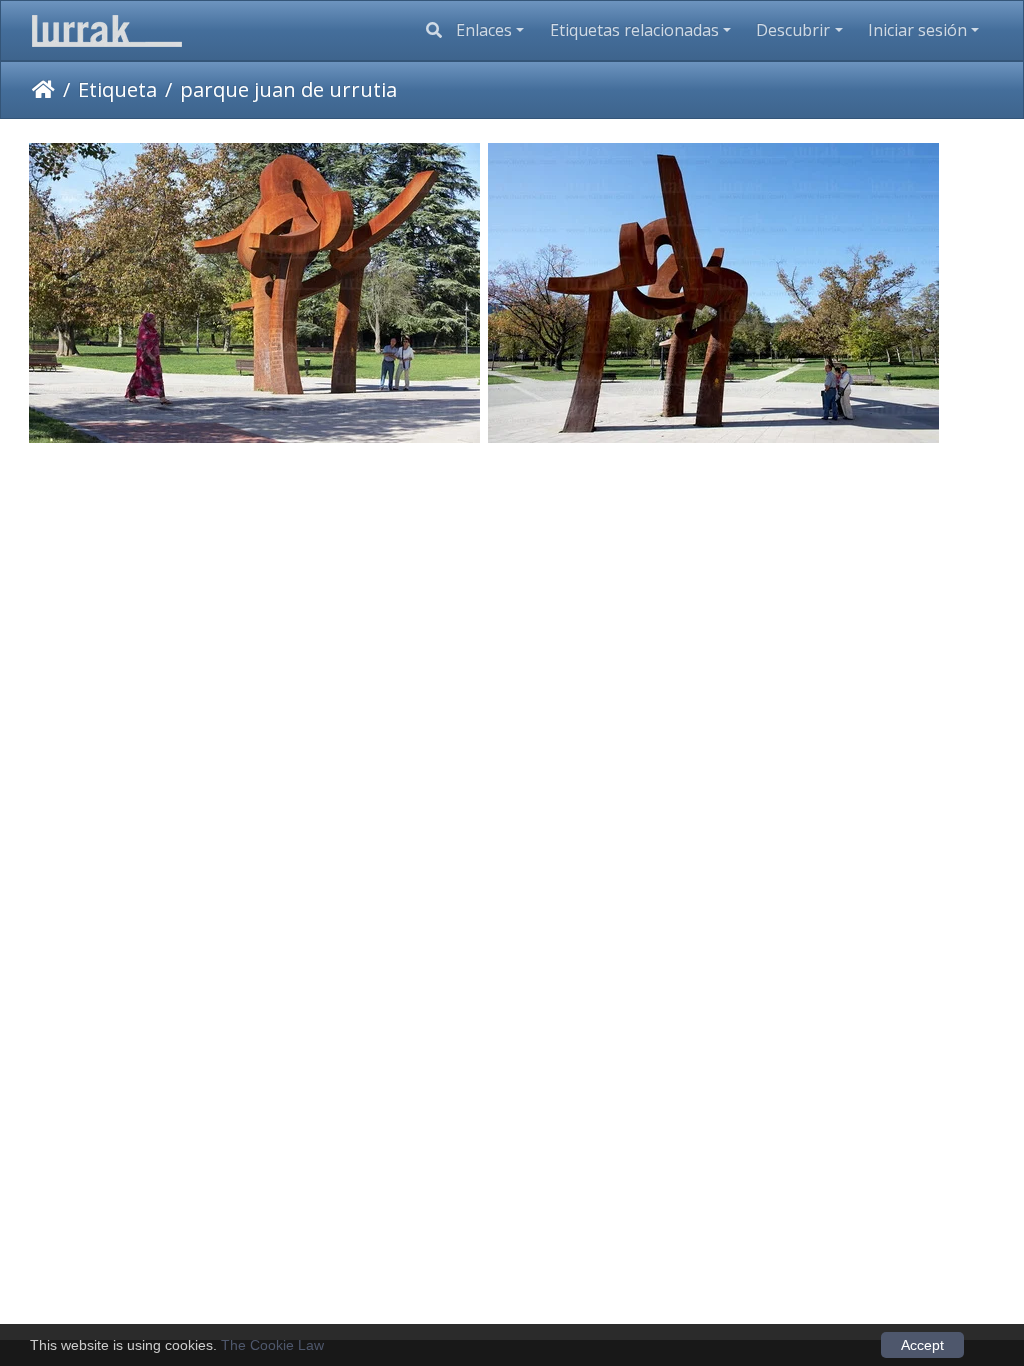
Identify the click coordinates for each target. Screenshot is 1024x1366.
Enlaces (484, 30)
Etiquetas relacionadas (634, 30)
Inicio (43, 90)
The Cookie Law (272, 1345)
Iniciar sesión (917, 30)
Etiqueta (117, 89)
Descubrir (793, 30)
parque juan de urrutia (288, 89)
